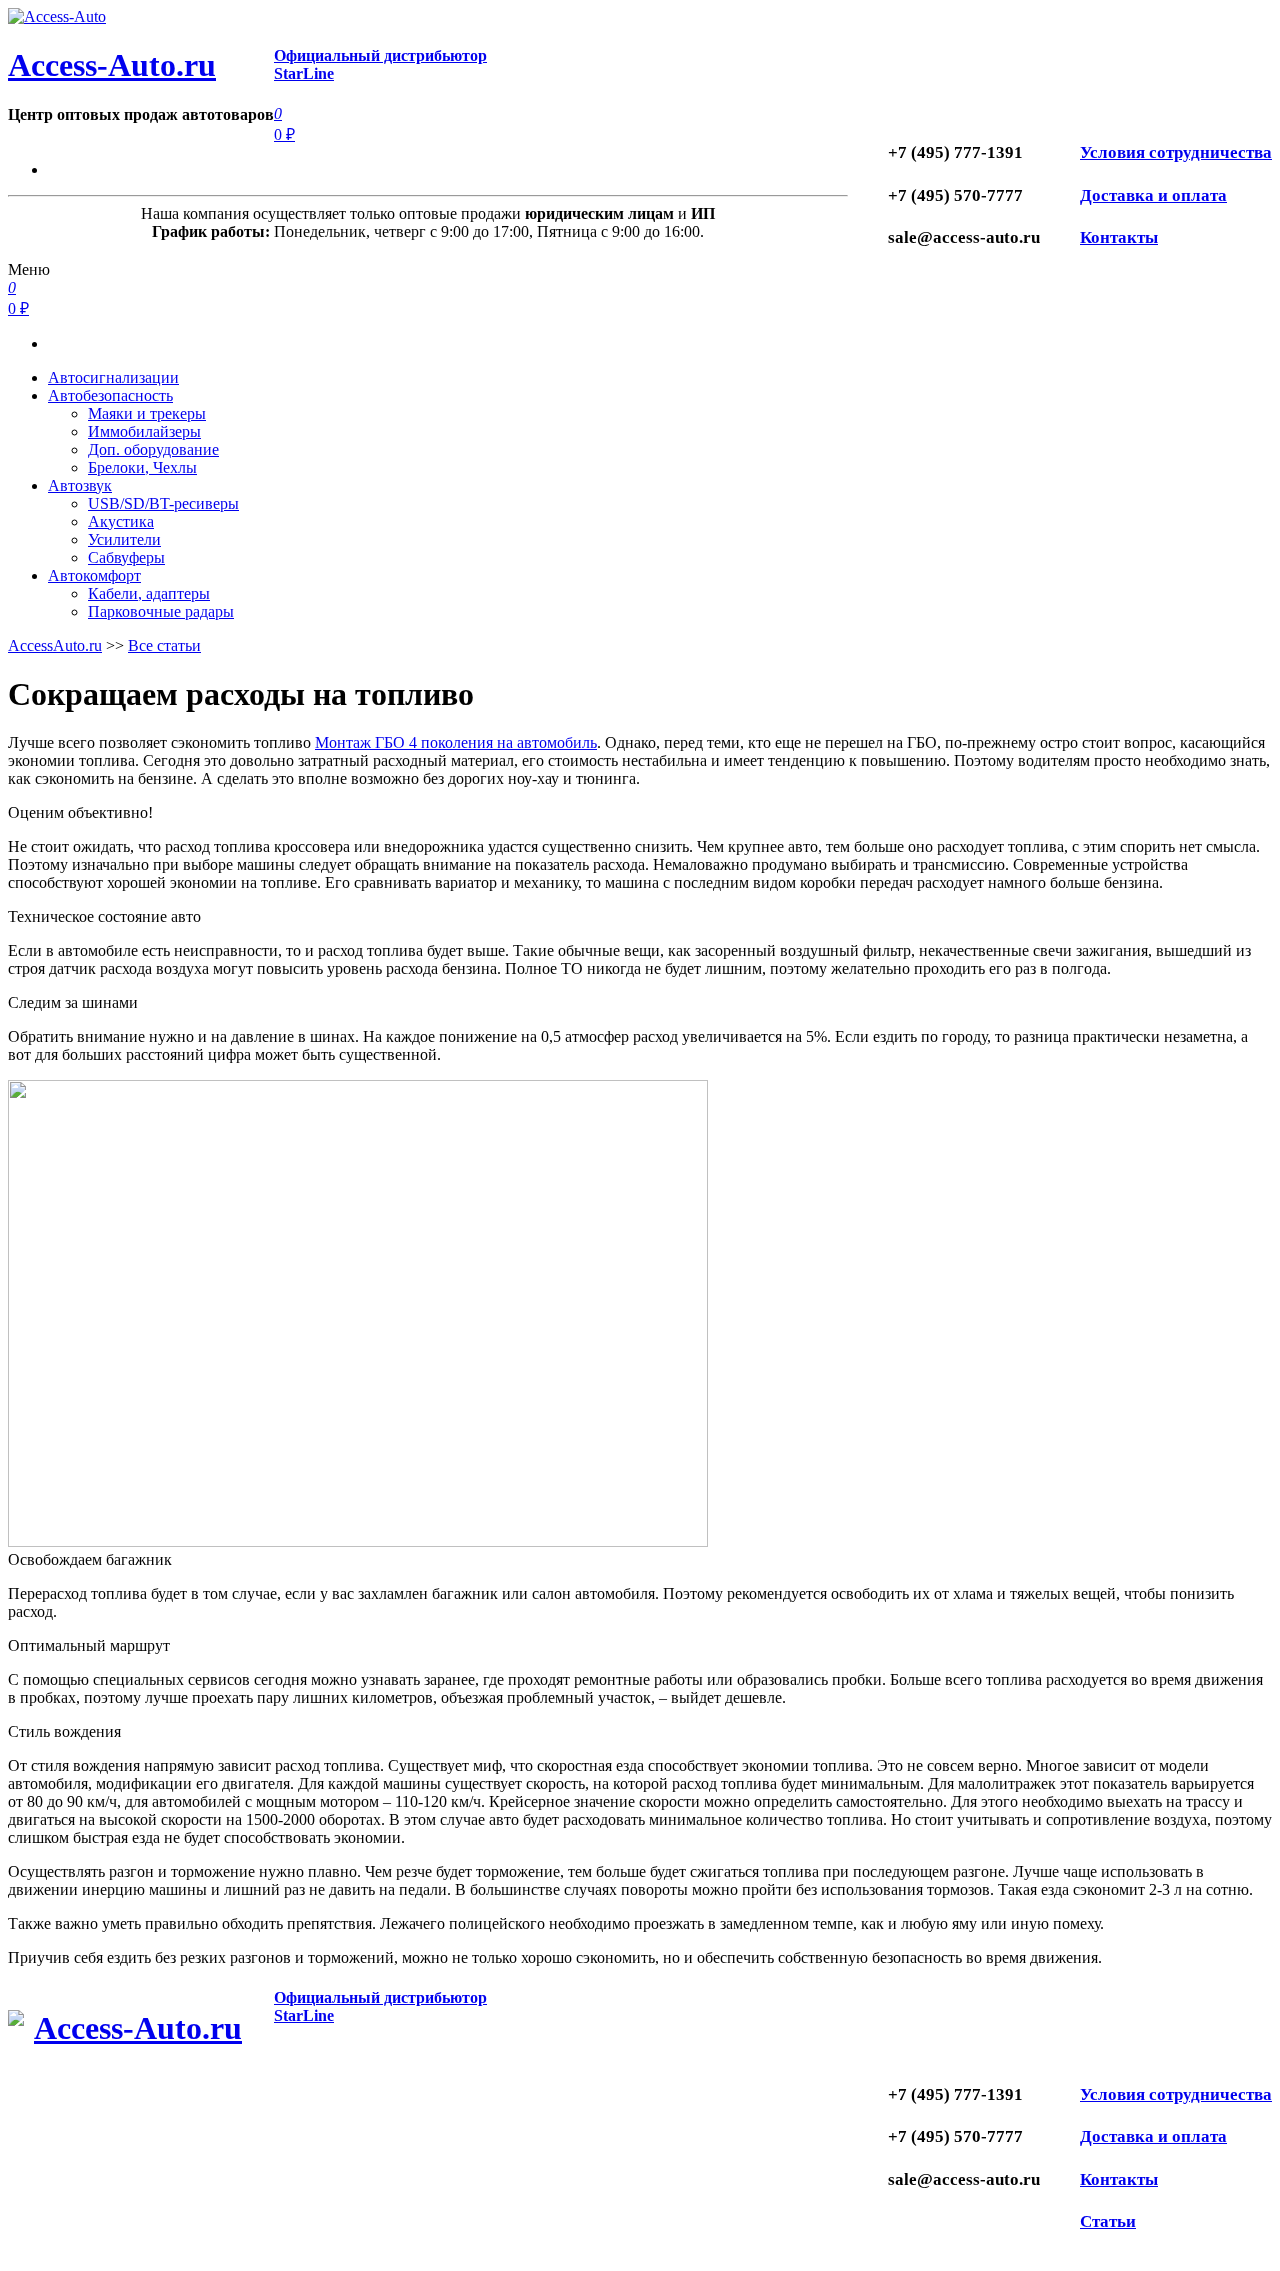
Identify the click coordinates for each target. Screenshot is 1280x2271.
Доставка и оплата (1153, 195)
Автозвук (80, 485)
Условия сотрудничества (1176, 152)
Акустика (121, 521)
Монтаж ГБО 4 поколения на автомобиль (456, 742)
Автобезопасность (110, 395)
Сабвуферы (126, 557)
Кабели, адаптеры (149, 593)
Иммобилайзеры (144, 431)
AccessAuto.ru (55, 645)
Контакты (1119, 237)
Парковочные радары (161, 611)
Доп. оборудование (153, 449)
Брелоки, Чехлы (142, 467)
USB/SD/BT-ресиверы (163, 503)
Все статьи (164, 645)
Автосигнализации (113, 377)
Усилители (124, 539)
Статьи (1108, 2221)
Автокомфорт (94, 575)
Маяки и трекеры (147, 413)
